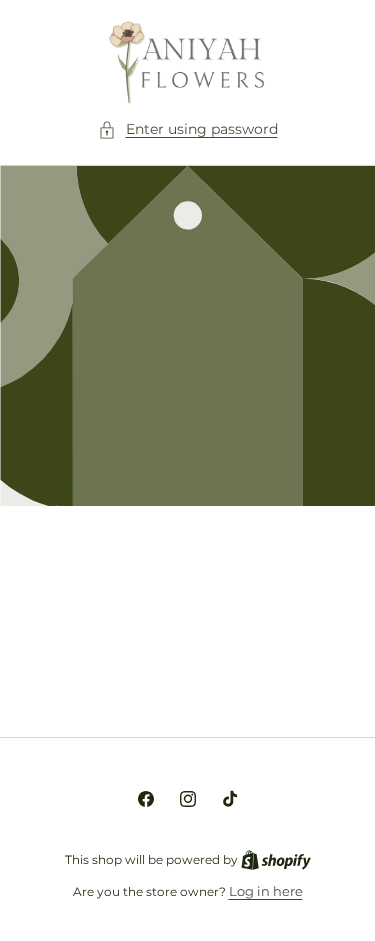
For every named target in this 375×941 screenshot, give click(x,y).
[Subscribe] (317, 672)
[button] (188, 129)
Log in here (266, 891)
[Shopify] (276, 859)
